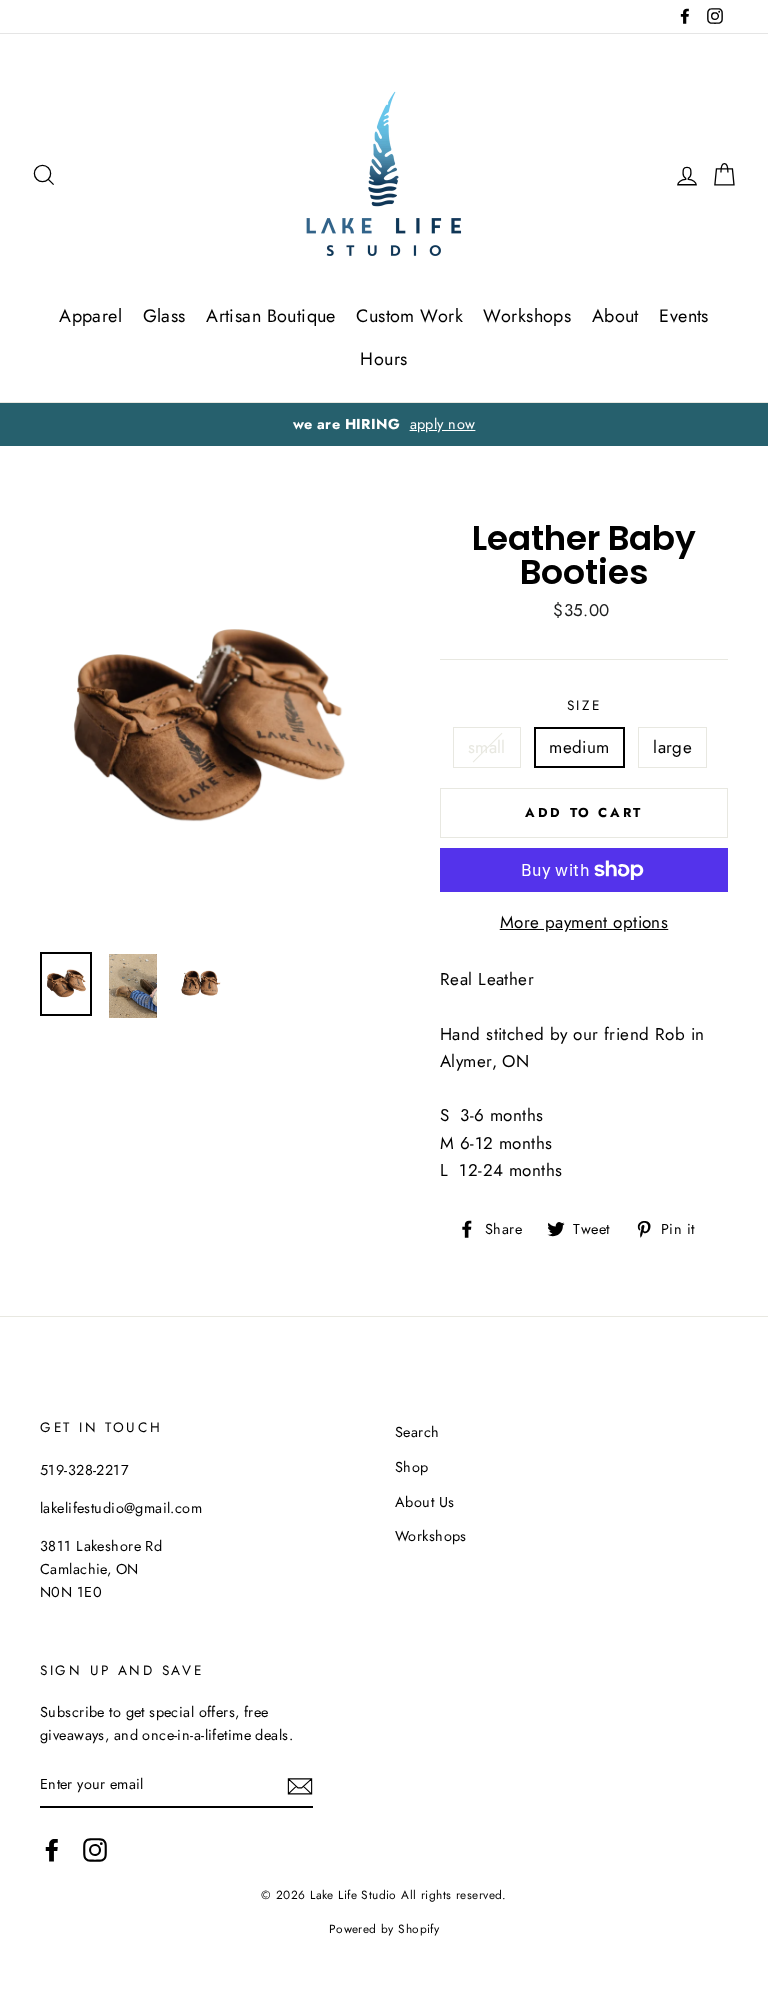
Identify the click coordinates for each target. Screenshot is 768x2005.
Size (584, 705)
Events (684, 316)
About (615, 316)
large (672, 747)
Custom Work (409, 316)
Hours (383, 359)
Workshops (527, 316)
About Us (424, 1502)
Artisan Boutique (271, 316)
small (487, 747)
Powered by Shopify (384, 1928)
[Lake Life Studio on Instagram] (95, 1850)
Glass (164, 316)
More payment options (584, 922)
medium (579, 747)
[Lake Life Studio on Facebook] (52, 1850)
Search (417, 1432)
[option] (384, 424)
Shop (412, 1467)
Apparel (90, 316)
